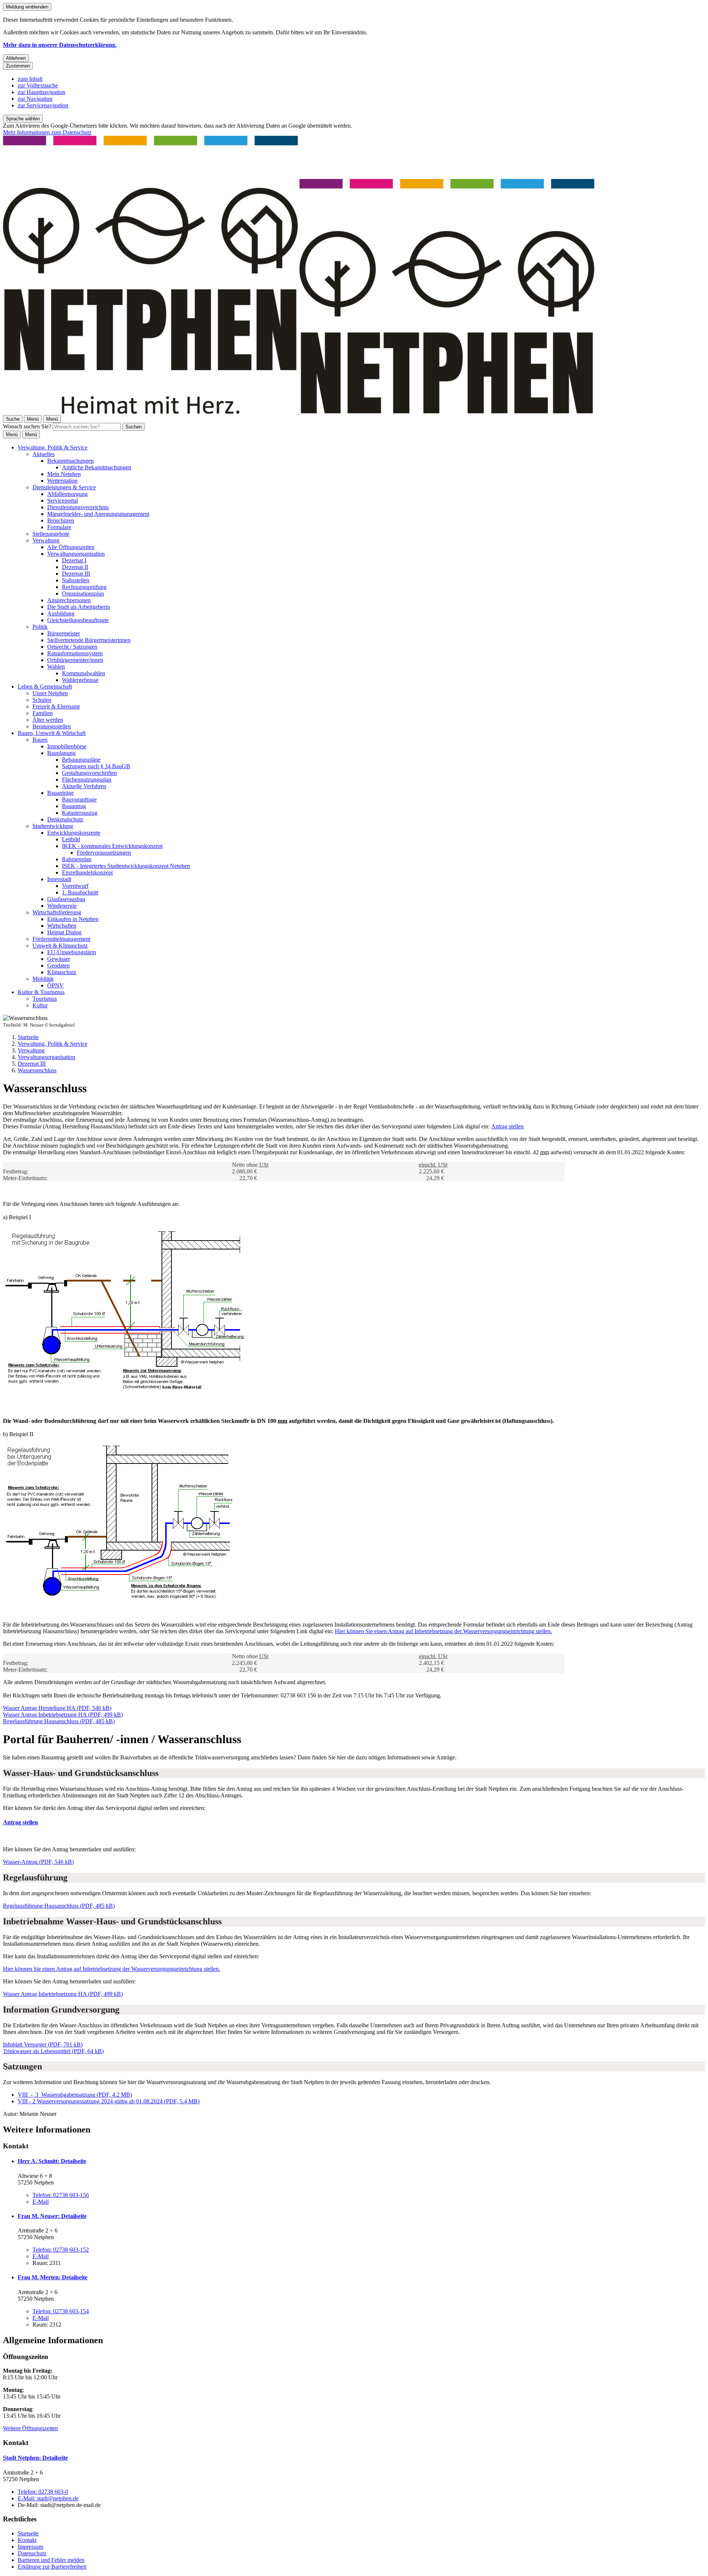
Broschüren (61, 520)
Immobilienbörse (67, 746)
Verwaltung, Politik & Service (53, 447)
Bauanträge (60, 793)
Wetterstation (62, 481)
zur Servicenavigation (43, 105)
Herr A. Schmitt (52, 2161)
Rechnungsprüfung (84, 587)
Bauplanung (61, 753)
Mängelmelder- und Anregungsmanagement (98, 514)
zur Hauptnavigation (41, 92)
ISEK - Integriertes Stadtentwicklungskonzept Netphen (126, 866)
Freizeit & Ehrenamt (56, 706)
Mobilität (43, 979)
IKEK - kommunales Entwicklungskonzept (112, 846)
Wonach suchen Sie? (27, 426)
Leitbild (71, 839)
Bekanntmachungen (70, 461)
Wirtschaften (62, 926)
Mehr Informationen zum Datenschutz (47, 132)
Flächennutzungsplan (87, 780)
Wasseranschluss (37, 1070)
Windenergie (62, 906)
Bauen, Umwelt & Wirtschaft (52, 733)
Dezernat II (75, 567)
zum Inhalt (30, 79)
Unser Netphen (50, 693)
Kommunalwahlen (84, 673)
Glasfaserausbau (66, 899)
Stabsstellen (76, 580)
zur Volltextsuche (38, 85)
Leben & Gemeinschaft (45, 687)
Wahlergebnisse (80, 680)
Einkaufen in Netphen (73, 919)
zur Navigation (35, 99)
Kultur (40, 1005)
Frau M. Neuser (52, 2216)
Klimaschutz (62, 972)
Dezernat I (74, 560)
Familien (43, 713)
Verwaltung (46, 540)
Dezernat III (76, 574)
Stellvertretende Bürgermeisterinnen (89, 640)
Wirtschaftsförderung (57, 912)
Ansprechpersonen (69, 600)
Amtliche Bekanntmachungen (97, 467)
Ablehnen (16, 58)
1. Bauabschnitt (80, 892)
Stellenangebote (51, 534)
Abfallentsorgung (67, 494)
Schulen (42, 700)
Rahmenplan (77, 859)
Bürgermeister (64, 633)
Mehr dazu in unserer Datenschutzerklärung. (60, 45)
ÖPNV (55, 985)
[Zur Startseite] (299, 412)
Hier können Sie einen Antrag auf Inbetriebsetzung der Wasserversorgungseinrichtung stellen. (443, 1631)
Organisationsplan (83, 594)
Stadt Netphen (35, 2458)
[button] (131, 1309)
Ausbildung (61, 613)
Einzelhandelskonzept (87, 873)
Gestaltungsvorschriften (89, 773)
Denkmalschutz (65, 819)
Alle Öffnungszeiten (71, 547)
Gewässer (59, 959)
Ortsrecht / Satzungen (72, 647)
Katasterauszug (80, 813)
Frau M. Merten (53, 2277)
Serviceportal (63, 501)
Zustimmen (18, 66)
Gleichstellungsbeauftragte (78, 620)
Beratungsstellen (52, 726)
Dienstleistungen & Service (64, 487)
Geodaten (58, 965)
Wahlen (56, 667)
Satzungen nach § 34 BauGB (96, 766)
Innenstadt (59, 879)
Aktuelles (44, 454)
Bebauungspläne (81, 760)
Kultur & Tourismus (41, 992)
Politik (40, 627)
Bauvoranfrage (79, 799)
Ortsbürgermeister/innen (75, 660)
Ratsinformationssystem (75, 653)
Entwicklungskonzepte (74, 833)
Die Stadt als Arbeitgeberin (79, 607)
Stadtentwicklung (53, 826)
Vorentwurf (75, 886)
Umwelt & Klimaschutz (60, 946)
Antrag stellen (507, 1126)
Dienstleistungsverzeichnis (78, 507)
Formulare (59, 527)
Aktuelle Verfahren (84, 786)
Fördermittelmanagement (61, 939)
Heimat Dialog (64, 932)
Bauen (40, 740)
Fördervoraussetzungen (104, 853)
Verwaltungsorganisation (76, 554)
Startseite (28, 1037)
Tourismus (45, 999)
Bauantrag (74, 806)
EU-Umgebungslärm (72, 952)
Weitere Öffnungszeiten (30, 2428)
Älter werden (48, 720)
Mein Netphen (64, 474)
